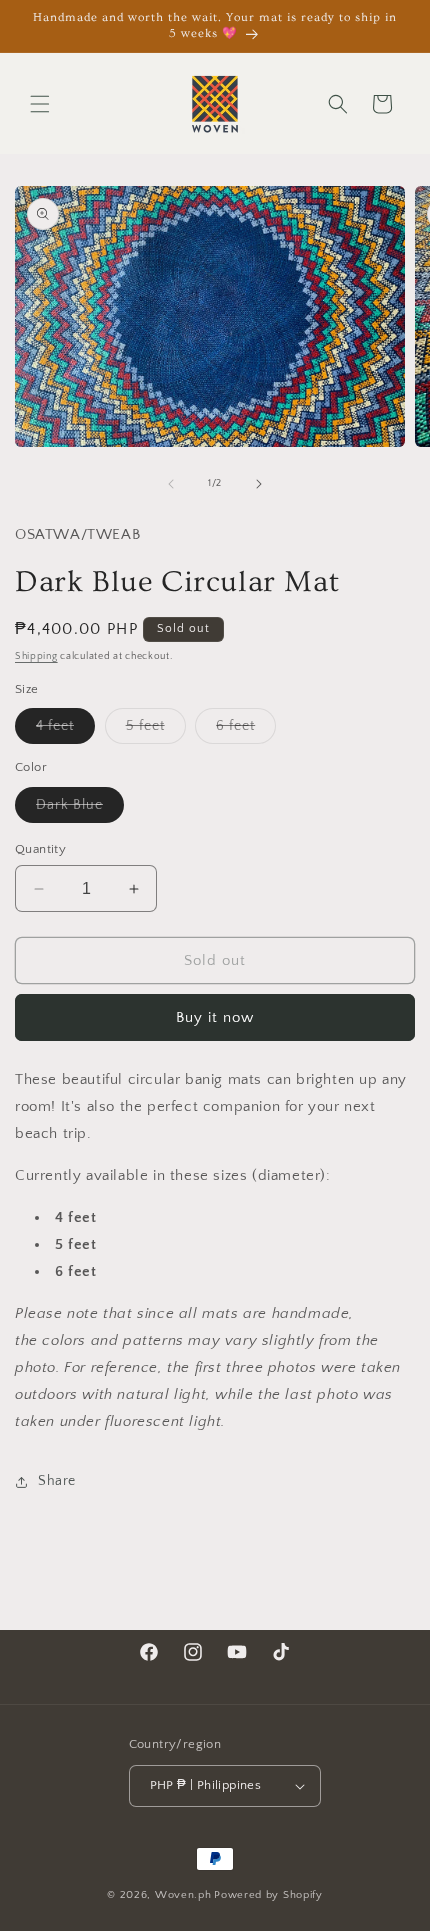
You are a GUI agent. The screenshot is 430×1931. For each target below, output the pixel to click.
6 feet (246, 730)
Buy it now (215, 1017)
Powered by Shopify (268, 1895)
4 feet (65, 730)
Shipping (36, 656)
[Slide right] (259, 484)
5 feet (156, 730)
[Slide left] (171, 484)
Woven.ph (183, 1895)
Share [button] (57, 1481)
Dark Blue (80, 809)
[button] (40, 104)
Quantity (40, 849)
